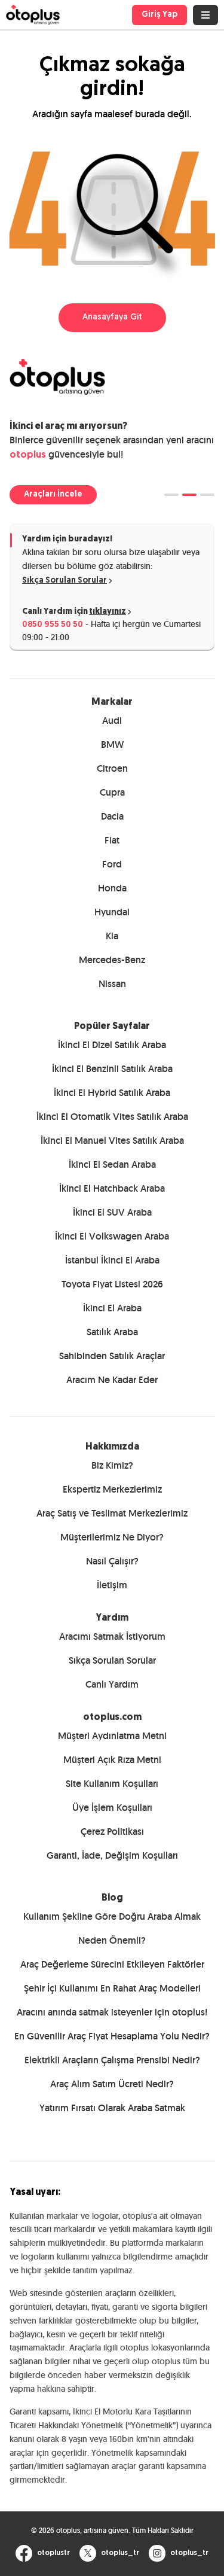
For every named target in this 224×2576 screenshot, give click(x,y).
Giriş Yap (159, 15)
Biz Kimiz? (112, 1465)
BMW (112, 745)
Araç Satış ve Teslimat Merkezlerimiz (112, 1513)
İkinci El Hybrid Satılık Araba (112, 1093)
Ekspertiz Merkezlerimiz (112, 1489)
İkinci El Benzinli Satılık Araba (112, 1069)
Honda (112, 888)
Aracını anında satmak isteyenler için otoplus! (112, 2012)
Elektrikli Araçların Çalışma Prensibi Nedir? (112, 2060)
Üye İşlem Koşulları (112, 1808)
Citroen (112, 768)
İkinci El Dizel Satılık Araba (112, 1045)
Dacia (112, 816)
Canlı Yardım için (74, 612)
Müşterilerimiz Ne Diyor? (112, 1537)
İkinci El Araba (112, 1308)
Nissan (112, 984)
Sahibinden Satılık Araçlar (112, 1356)
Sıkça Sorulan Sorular (65, 581)
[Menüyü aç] (205, 15)
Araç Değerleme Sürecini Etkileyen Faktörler (112, 1964)
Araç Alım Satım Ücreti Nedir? (112, 2084)
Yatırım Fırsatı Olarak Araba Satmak (112, 2108)
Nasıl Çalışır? (112, 1561)
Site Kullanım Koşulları (112, 1784)
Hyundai (112, 912)
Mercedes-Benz (112, 960)
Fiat (112, 840)
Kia (112, 936)
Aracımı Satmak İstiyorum (112, 1636)
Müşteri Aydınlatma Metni (112, 1736)
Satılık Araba (112, 1332)
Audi (112, 721)
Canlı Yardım (112, 1684)
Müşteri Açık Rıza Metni (112, 1760)
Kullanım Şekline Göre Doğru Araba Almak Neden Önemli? (112, 1928)
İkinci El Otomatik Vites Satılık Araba (112, 1117)
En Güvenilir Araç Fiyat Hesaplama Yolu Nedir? (112, 2036)
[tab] (171, 495)
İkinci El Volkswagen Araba (112, 1236)
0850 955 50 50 (53, 625)
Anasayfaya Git (112, 317)
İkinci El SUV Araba (112, 1212)
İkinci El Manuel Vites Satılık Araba (112, 1141)
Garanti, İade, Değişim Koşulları (112, 1855)
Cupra (112, 792)
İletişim (112, 1585)
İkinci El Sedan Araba (112, 1164)
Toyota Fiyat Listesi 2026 (112, 1284)
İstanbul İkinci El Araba (112, 1260)
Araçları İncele (53, 494)
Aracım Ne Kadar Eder (112, 1380)
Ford (112, 864)
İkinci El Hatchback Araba (112, 1188)
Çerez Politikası (112, 1831)
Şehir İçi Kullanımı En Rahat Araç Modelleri (112, 1988)
